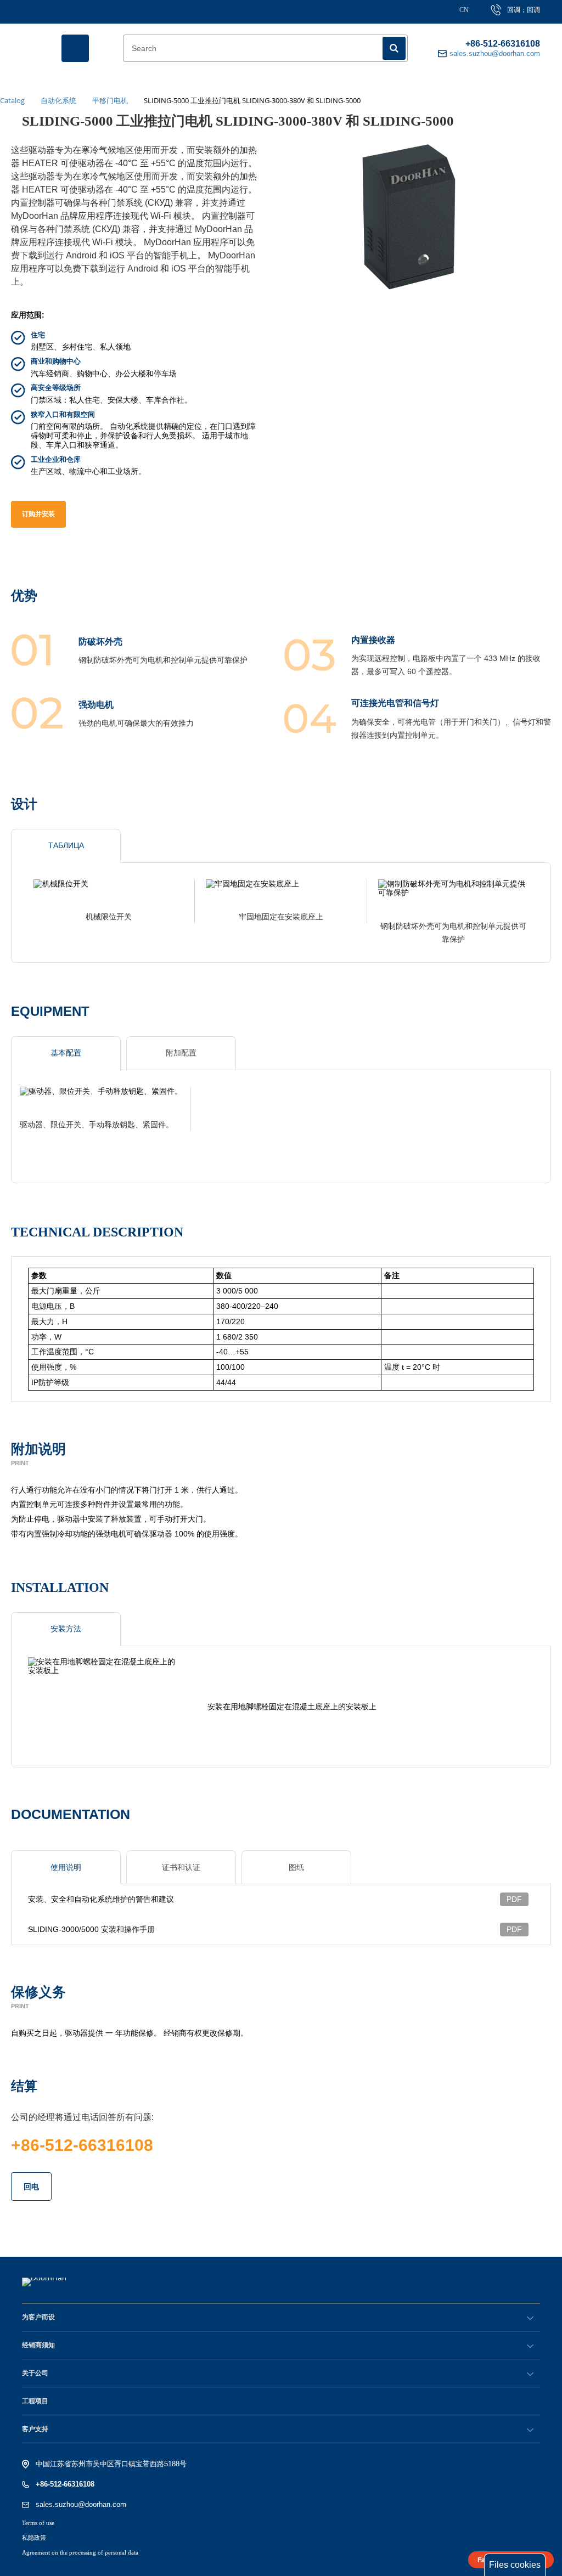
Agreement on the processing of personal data (80, 2552)
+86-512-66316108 (503, 44)
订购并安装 (38, 514)
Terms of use (38, 2523)
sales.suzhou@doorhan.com (81, 2504)
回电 (31, 2187)
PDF (514, 1899)
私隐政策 (34, 2538)
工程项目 (35, 2401)
